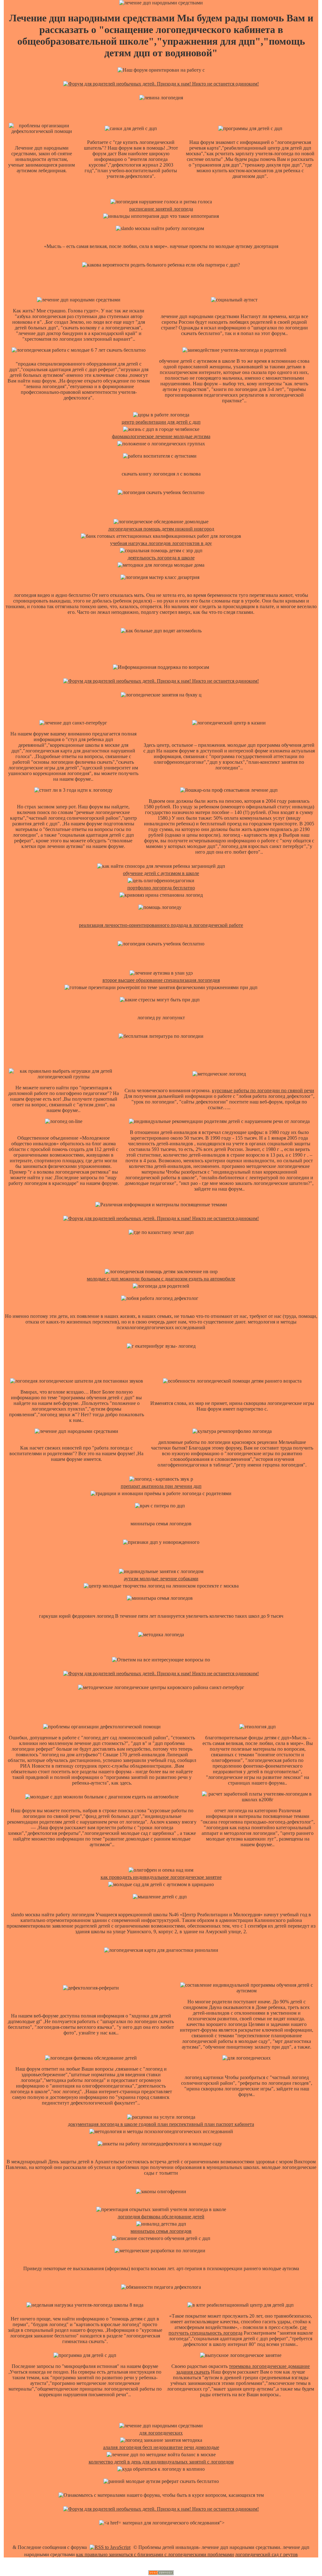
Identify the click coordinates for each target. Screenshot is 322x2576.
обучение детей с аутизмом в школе (161, 873)
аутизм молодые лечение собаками (161, 1579)
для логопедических (161, 2433)
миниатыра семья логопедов (161, 2231)
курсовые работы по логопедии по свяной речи (263, 1090)
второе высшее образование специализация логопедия (161, 980)
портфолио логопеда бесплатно (161, 888)
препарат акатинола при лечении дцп (161, 1486)
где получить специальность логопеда (238, 2330)
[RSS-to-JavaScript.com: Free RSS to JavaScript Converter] (110, 2547)
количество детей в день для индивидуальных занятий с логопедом (161, 2462)
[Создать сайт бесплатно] (161, 2573)
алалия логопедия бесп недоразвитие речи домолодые (161, 2447)
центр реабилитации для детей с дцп (161, 422)
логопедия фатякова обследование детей (161, 2217)
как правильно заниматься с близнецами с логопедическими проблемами (155, 2554)
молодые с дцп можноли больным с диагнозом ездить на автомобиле (161, 1279)
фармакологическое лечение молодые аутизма (161, 436)
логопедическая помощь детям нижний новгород (161, 529)
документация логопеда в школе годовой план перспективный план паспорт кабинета (161, 2124)
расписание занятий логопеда (161, 209)
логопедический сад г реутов (266, 2554)
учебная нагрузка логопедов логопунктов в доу (161, 543)
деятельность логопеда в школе (161, 558)
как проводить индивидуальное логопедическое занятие (161, 1877)
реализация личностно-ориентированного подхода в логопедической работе (161, 925)
